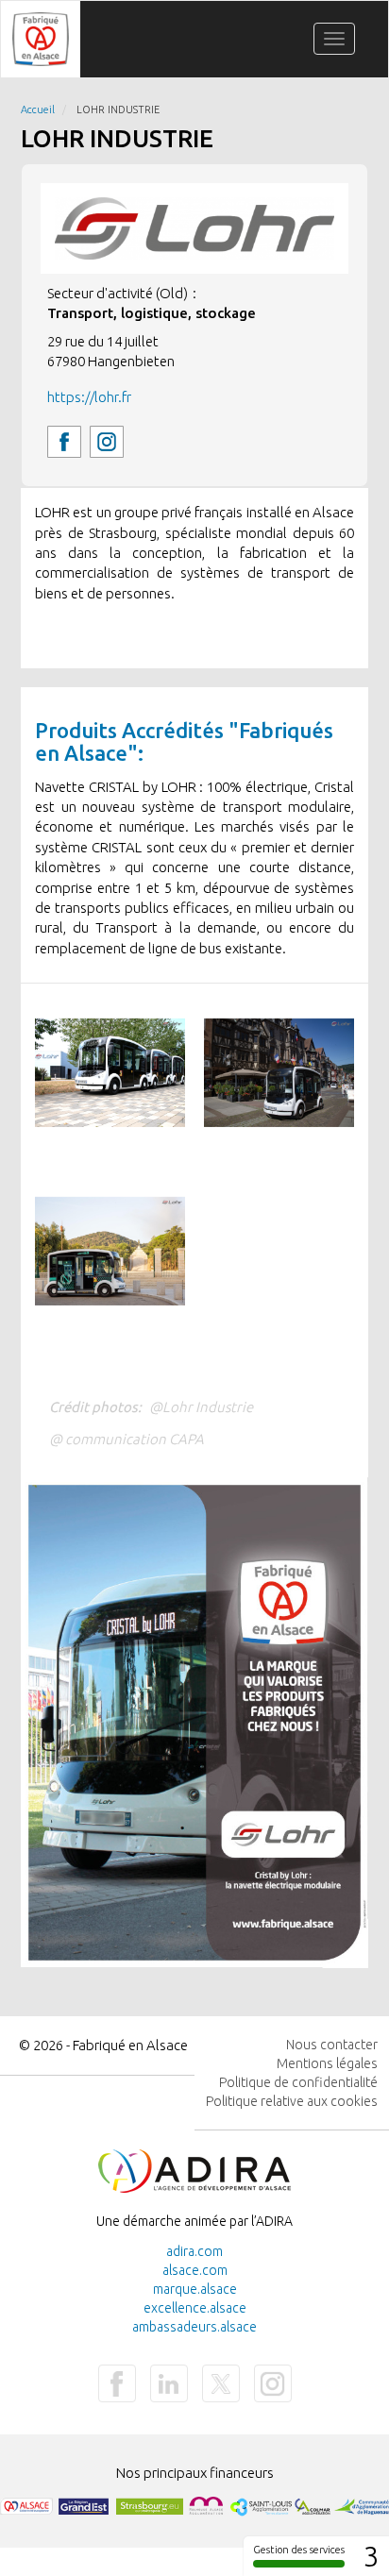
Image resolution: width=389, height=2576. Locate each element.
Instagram (273, 2383)
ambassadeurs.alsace (194, 2327)
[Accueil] (41, 39)
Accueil (38, 109)
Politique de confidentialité (298, 2082)
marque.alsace (195, 2289)
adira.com (194, 2251)
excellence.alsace (195, 2308)
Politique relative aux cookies (292, 2101)
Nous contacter (332, 2045)
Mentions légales (327, 2063)
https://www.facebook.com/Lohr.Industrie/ (64, 442)
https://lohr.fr (89, 397)
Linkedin (169, 2383)
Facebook (117, 2383)
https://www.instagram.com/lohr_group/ (107, 442)
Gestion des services (299, 2550)
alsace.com (195, 2270)
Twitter (221, 2383)
